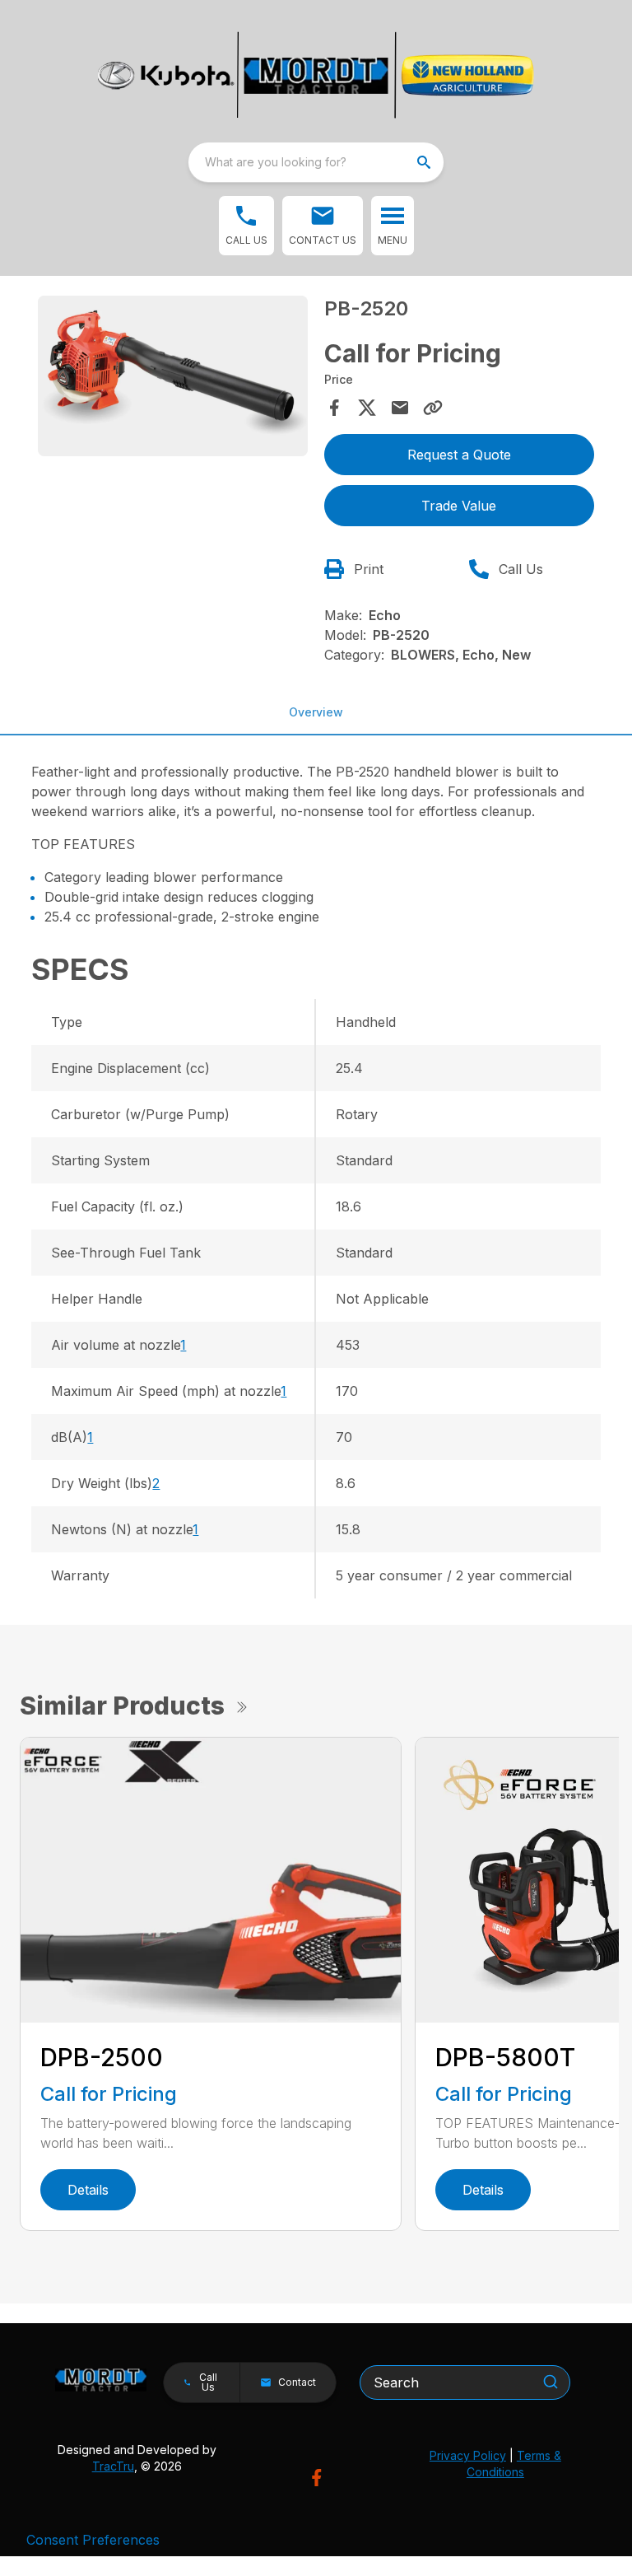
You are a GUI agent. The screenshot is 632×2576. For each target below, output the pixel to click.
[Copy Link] (433, 408)
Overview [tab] (316, 712)
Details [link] (88, 2190)
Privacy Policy (468, 2455)
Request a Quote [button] (459, 455)
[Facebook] (316, 2478)
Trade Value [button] (459, 506)
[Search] (551, 2382)
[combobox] (316, 162)
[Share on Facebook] (334, 408)
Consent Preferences (93, 2540)
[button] (246, 226)
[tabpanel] (173, 378)
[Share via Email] (400, 408)
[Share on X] (367, 408)
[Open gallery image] (173, 376)
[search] (425, 162)
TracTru (113, 2466)
